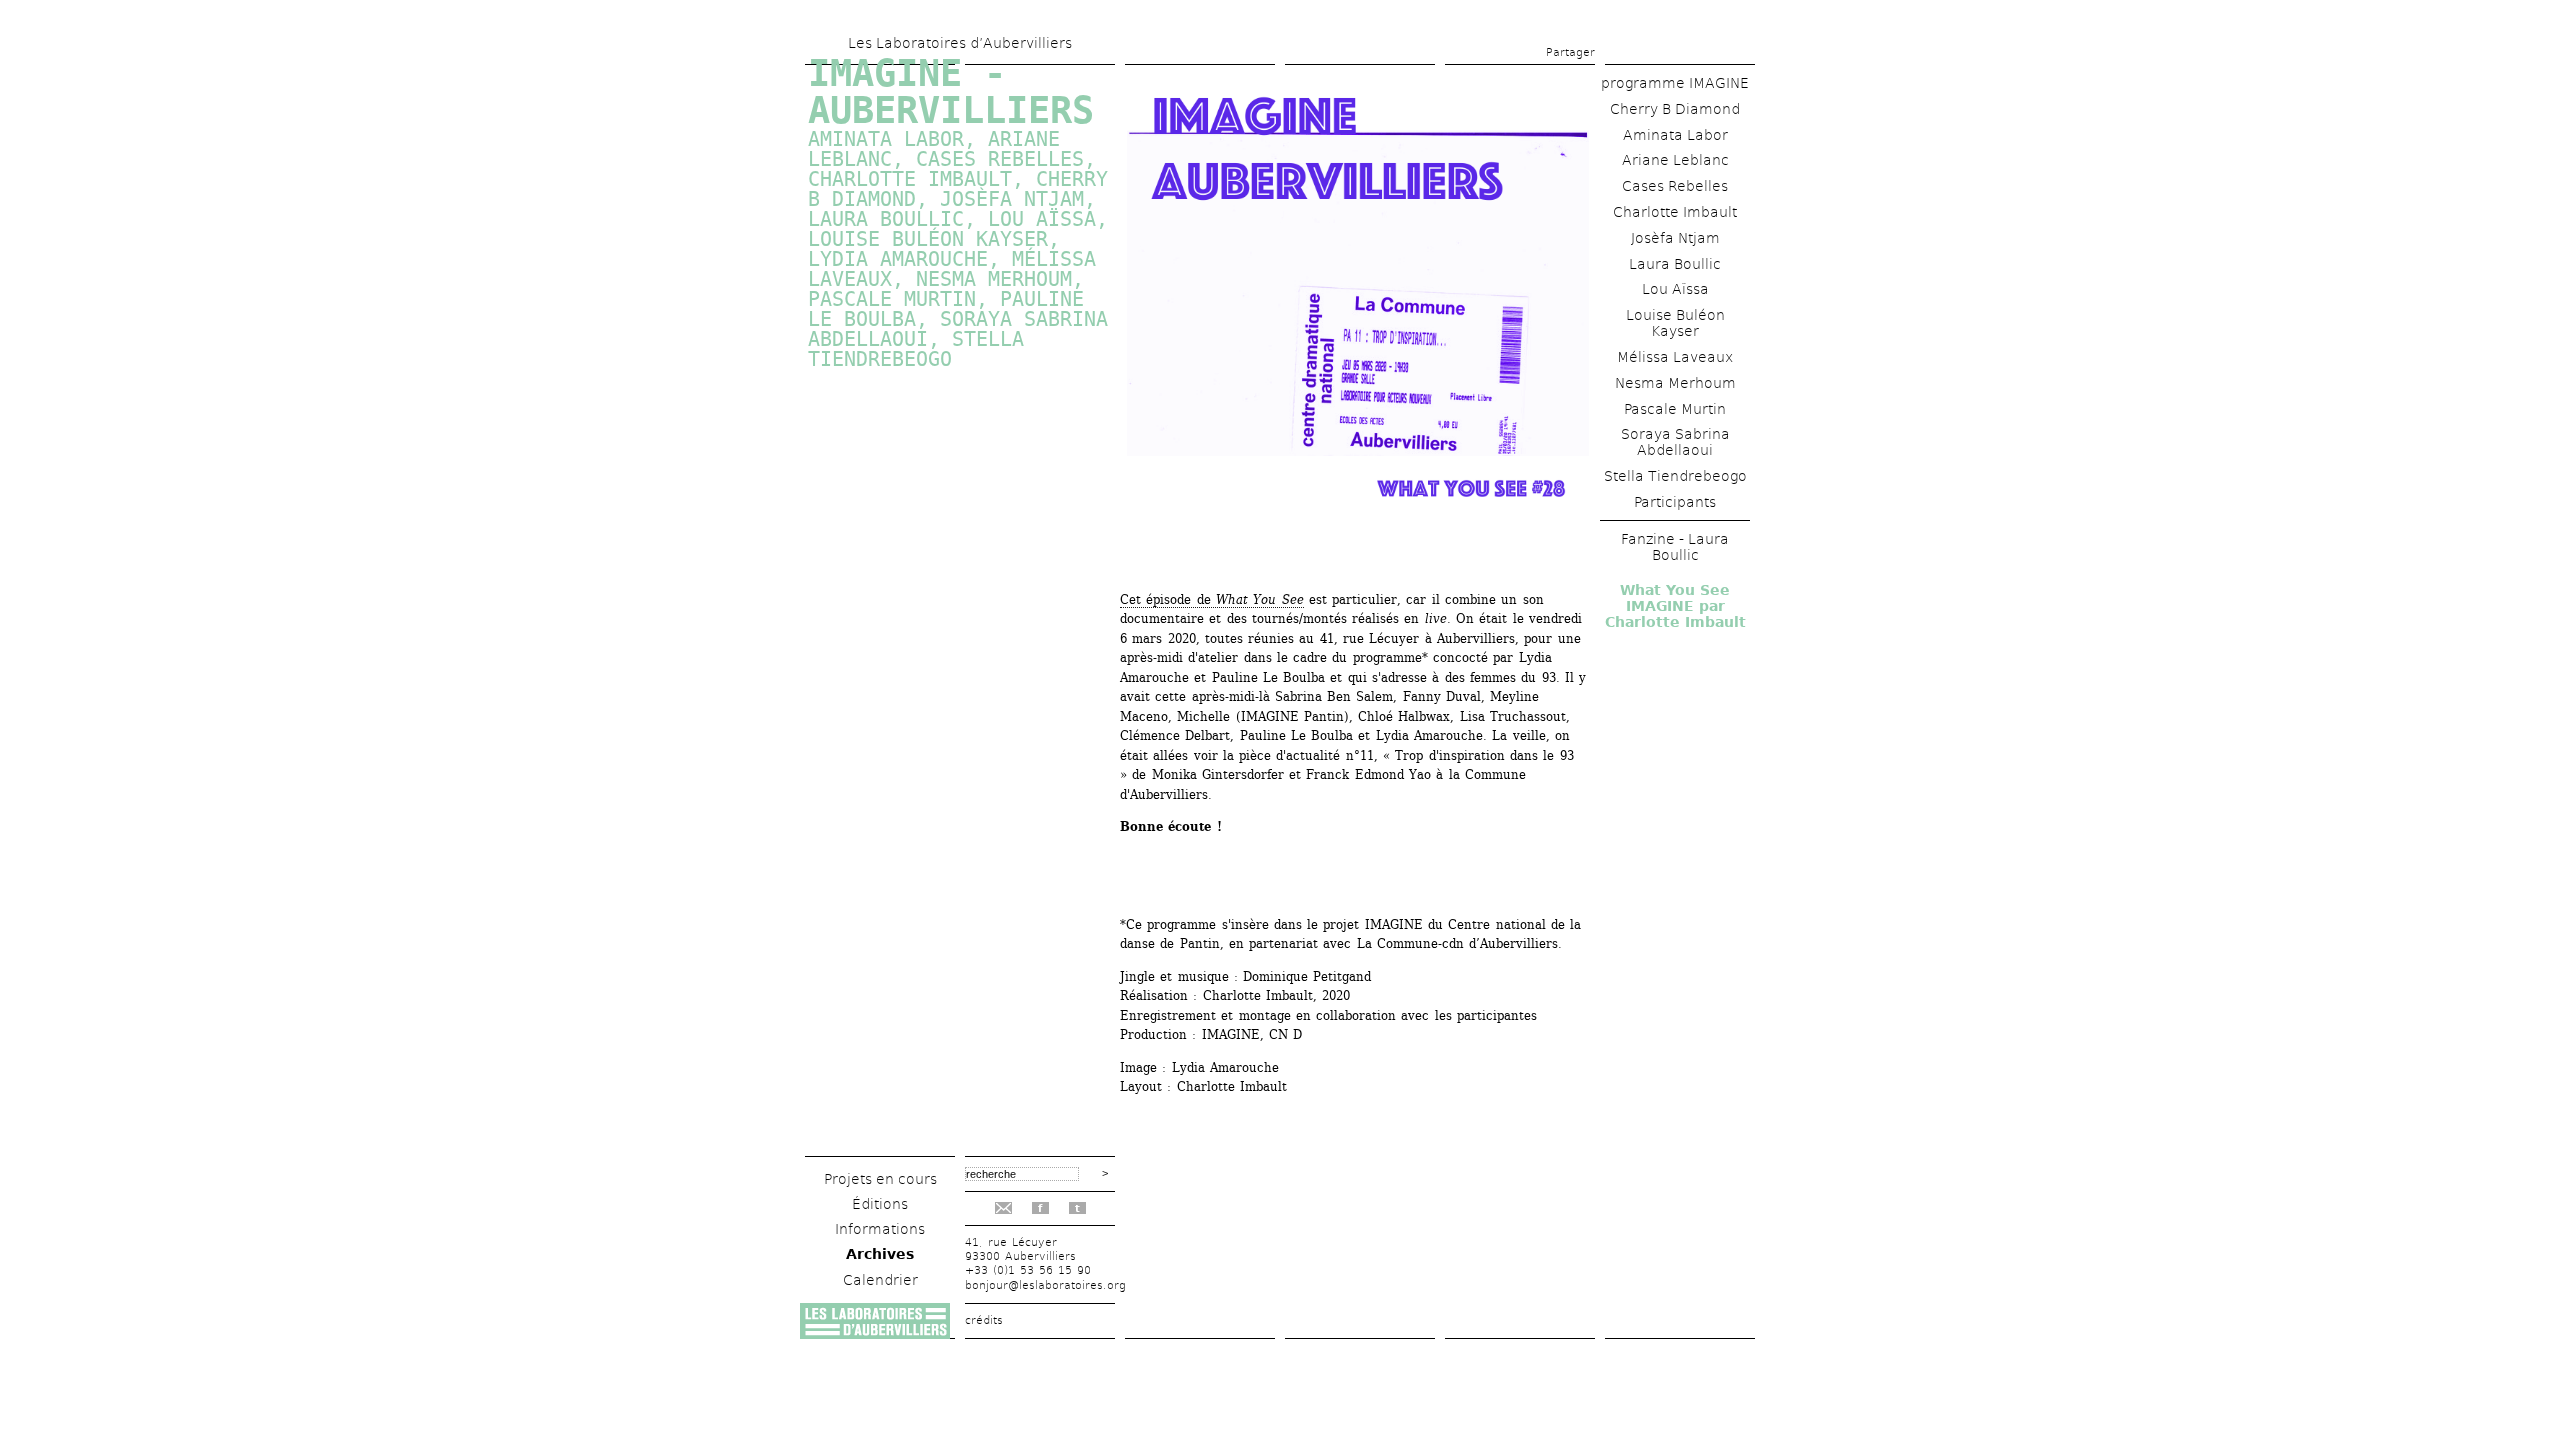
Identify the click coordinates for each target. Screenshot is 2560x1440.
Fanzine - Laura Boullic (1675, 547)
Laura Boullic (1675, 264)
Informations (880, 1229)
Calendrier (880, 1280)
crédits (984, 1320)
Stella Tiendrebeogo (1675, 476)
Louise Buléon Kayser (1675, 323)
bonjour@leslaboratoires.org (1045, 1285)
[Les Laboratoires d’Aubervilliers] (875, 1333)
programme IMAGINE (1675, 83)
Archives (880, 1254)
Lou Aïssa (1675, 289)
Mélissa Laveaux (1675, 357)
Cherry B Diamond (1675, 109)
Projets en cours (880, 1179)
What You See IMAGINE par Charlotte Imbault (1675, 606)
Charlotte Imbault (1675, 212)
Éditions (880, 1204)
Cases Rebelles (1675, 186)
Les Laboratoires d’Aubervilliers (960, 43)
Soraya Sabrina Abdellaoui (1675, 442)
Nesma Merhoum (1675, 383)
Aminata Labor (1675, 135)
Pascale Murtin (892, 299)
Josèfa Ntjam (1675, 238)
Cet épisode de (1212, 599)
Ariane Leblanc (1675, 160)
